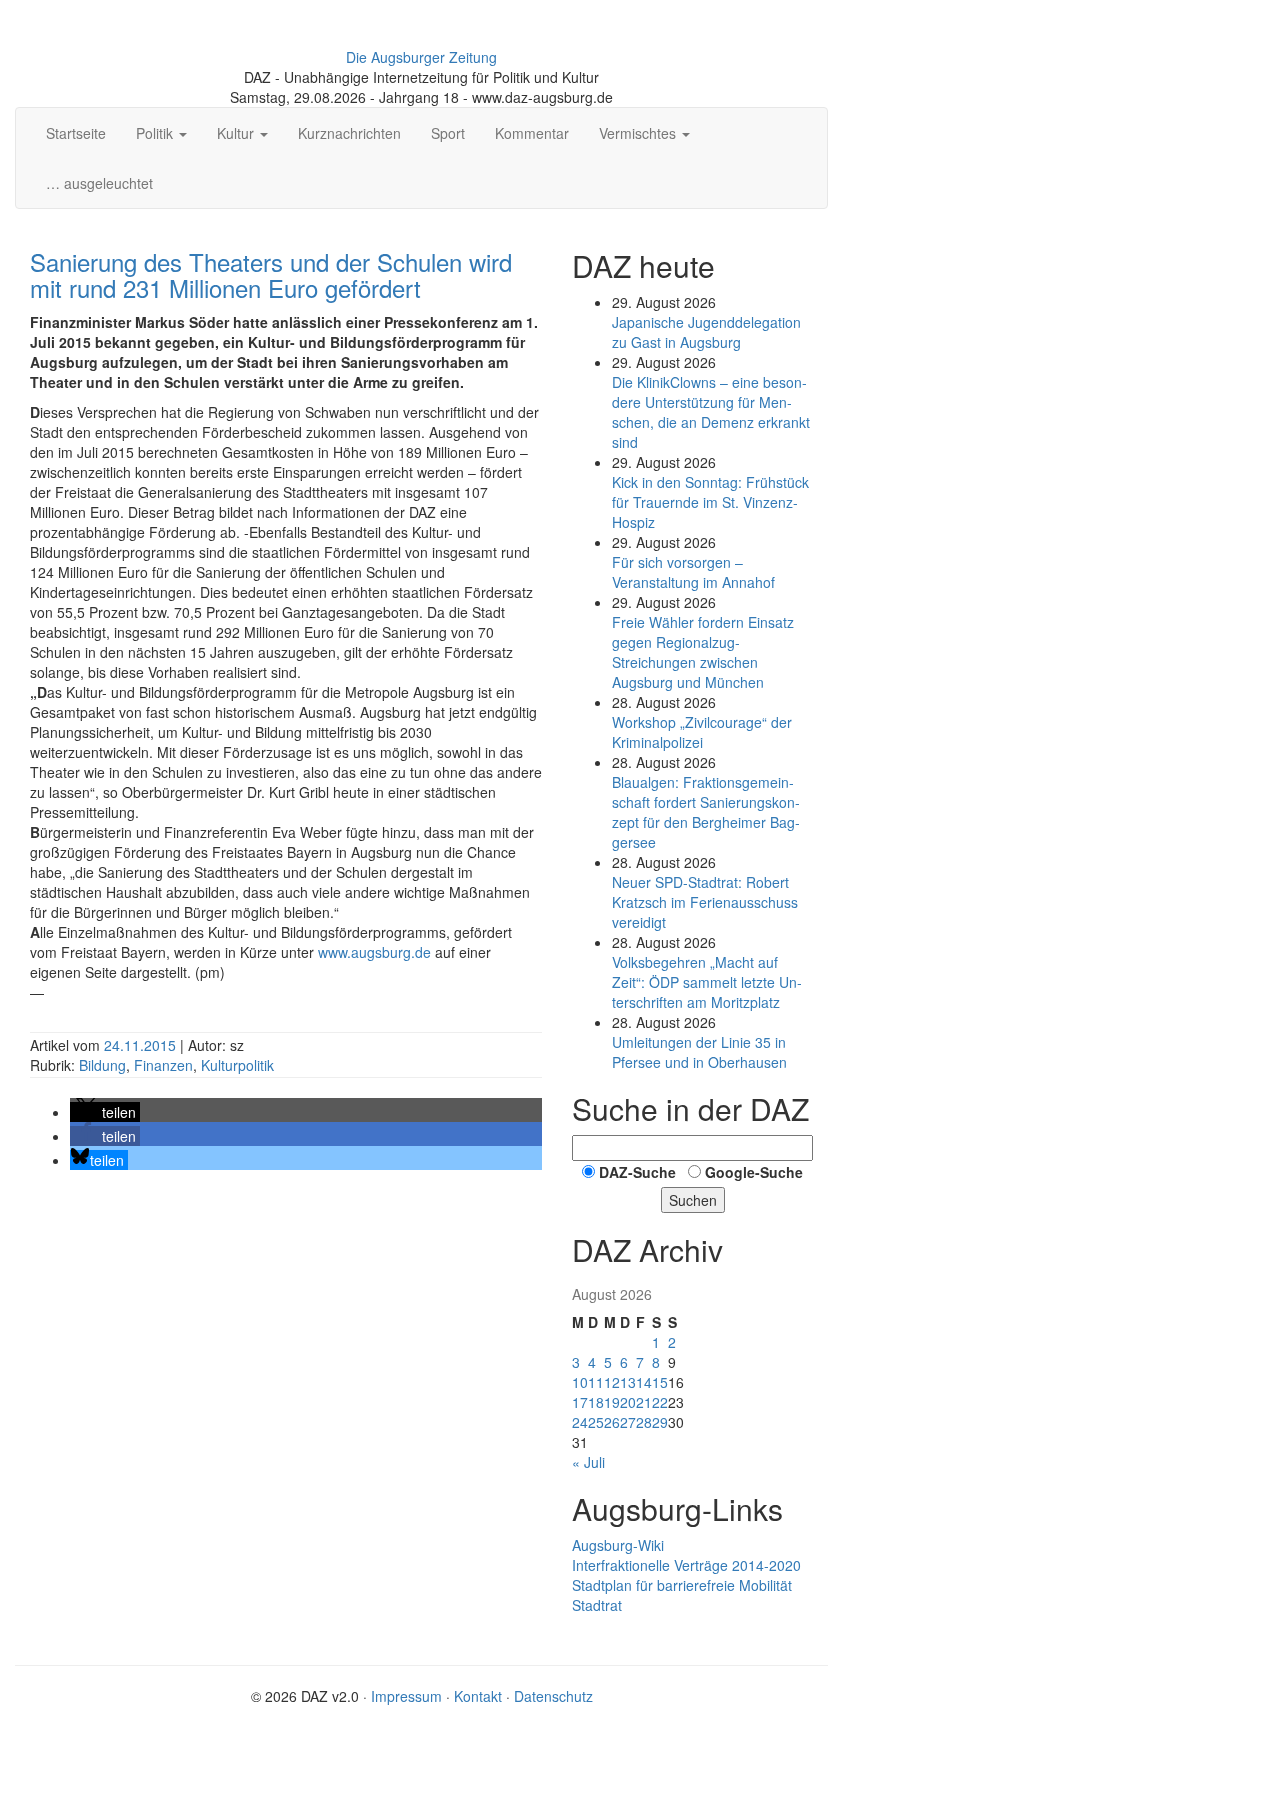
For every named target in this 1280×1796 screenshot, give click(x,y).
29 (660, 1422)
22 (660, 1402)
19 (612, 1402)
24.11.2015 (142, 1045)
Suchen (693, 1200)
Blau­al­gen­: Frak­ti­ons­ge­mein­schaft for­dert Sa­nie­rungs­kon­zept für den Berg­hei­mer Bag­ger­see (706, 812)
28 (644, 1422)
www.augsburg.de (374, 952)
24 (580, 1422)
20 (628, 1402)
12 (612, 1382)
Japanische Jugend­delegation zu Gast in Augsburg (706, 332)
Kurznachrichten (349, 133)
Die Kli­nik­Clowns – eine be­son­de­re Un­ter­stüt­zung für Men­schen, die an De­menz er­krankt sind (711, 412)
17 (580, 1402)
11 (596, 1382)
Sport (448, 133)
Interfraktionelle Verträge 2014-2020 (686, 1565)
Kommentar (532, 133)
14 (644, 1382)
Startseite (76, 133)
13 (628, 1382)
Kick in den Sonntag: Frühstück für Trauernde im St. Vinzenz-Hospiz (710, 502)
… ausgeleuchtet (99, 183)
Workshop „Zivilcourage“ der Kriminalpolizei (702, 732)
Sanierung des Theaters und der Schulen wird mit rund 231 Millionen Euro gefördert (271, 274)
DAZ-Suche (637, 1172)
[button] (105, 1112)
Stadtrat (597, 1605)
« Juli (588, 1462)
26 (612, 1422)
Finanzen (163, 1065)
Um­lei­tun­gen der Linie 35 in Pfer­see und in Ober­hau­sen (699, 1052)
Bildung (102, 1065)
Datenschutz (553, 1696)
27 (628, 1422)
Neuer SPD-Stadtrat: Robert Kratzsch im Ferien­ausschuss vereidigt (705, 902)
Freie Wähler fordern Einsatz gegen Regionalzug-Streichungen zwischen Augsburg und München (703, 652)
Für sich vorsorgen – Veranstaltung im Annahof (693, 572)
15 (660, 1382)
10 (580, 1382)
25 (596, 1422)
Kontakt (478, 1696)
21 (644, 1402)
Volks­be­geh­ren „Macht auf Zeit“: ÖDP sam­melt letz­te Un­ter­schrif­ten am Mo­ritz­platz (707, 982)
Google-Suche (754, 1172)
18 (596, 1402)
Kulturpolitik (237, 1065)
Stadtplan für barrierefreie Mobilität (682, 1585)
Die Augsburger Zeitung (421, 57)
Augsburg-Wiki (618, 1545)
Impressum (406, 1696)
